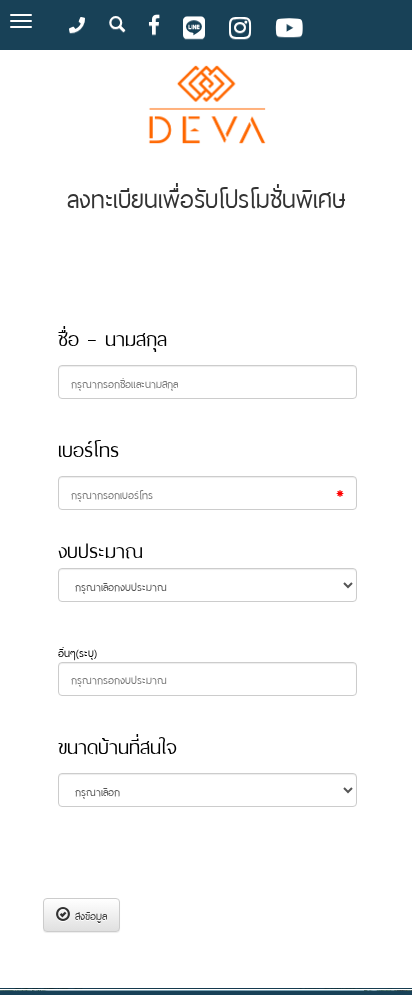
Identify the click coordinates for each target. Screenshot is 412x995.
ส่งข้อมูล (88, 914)
